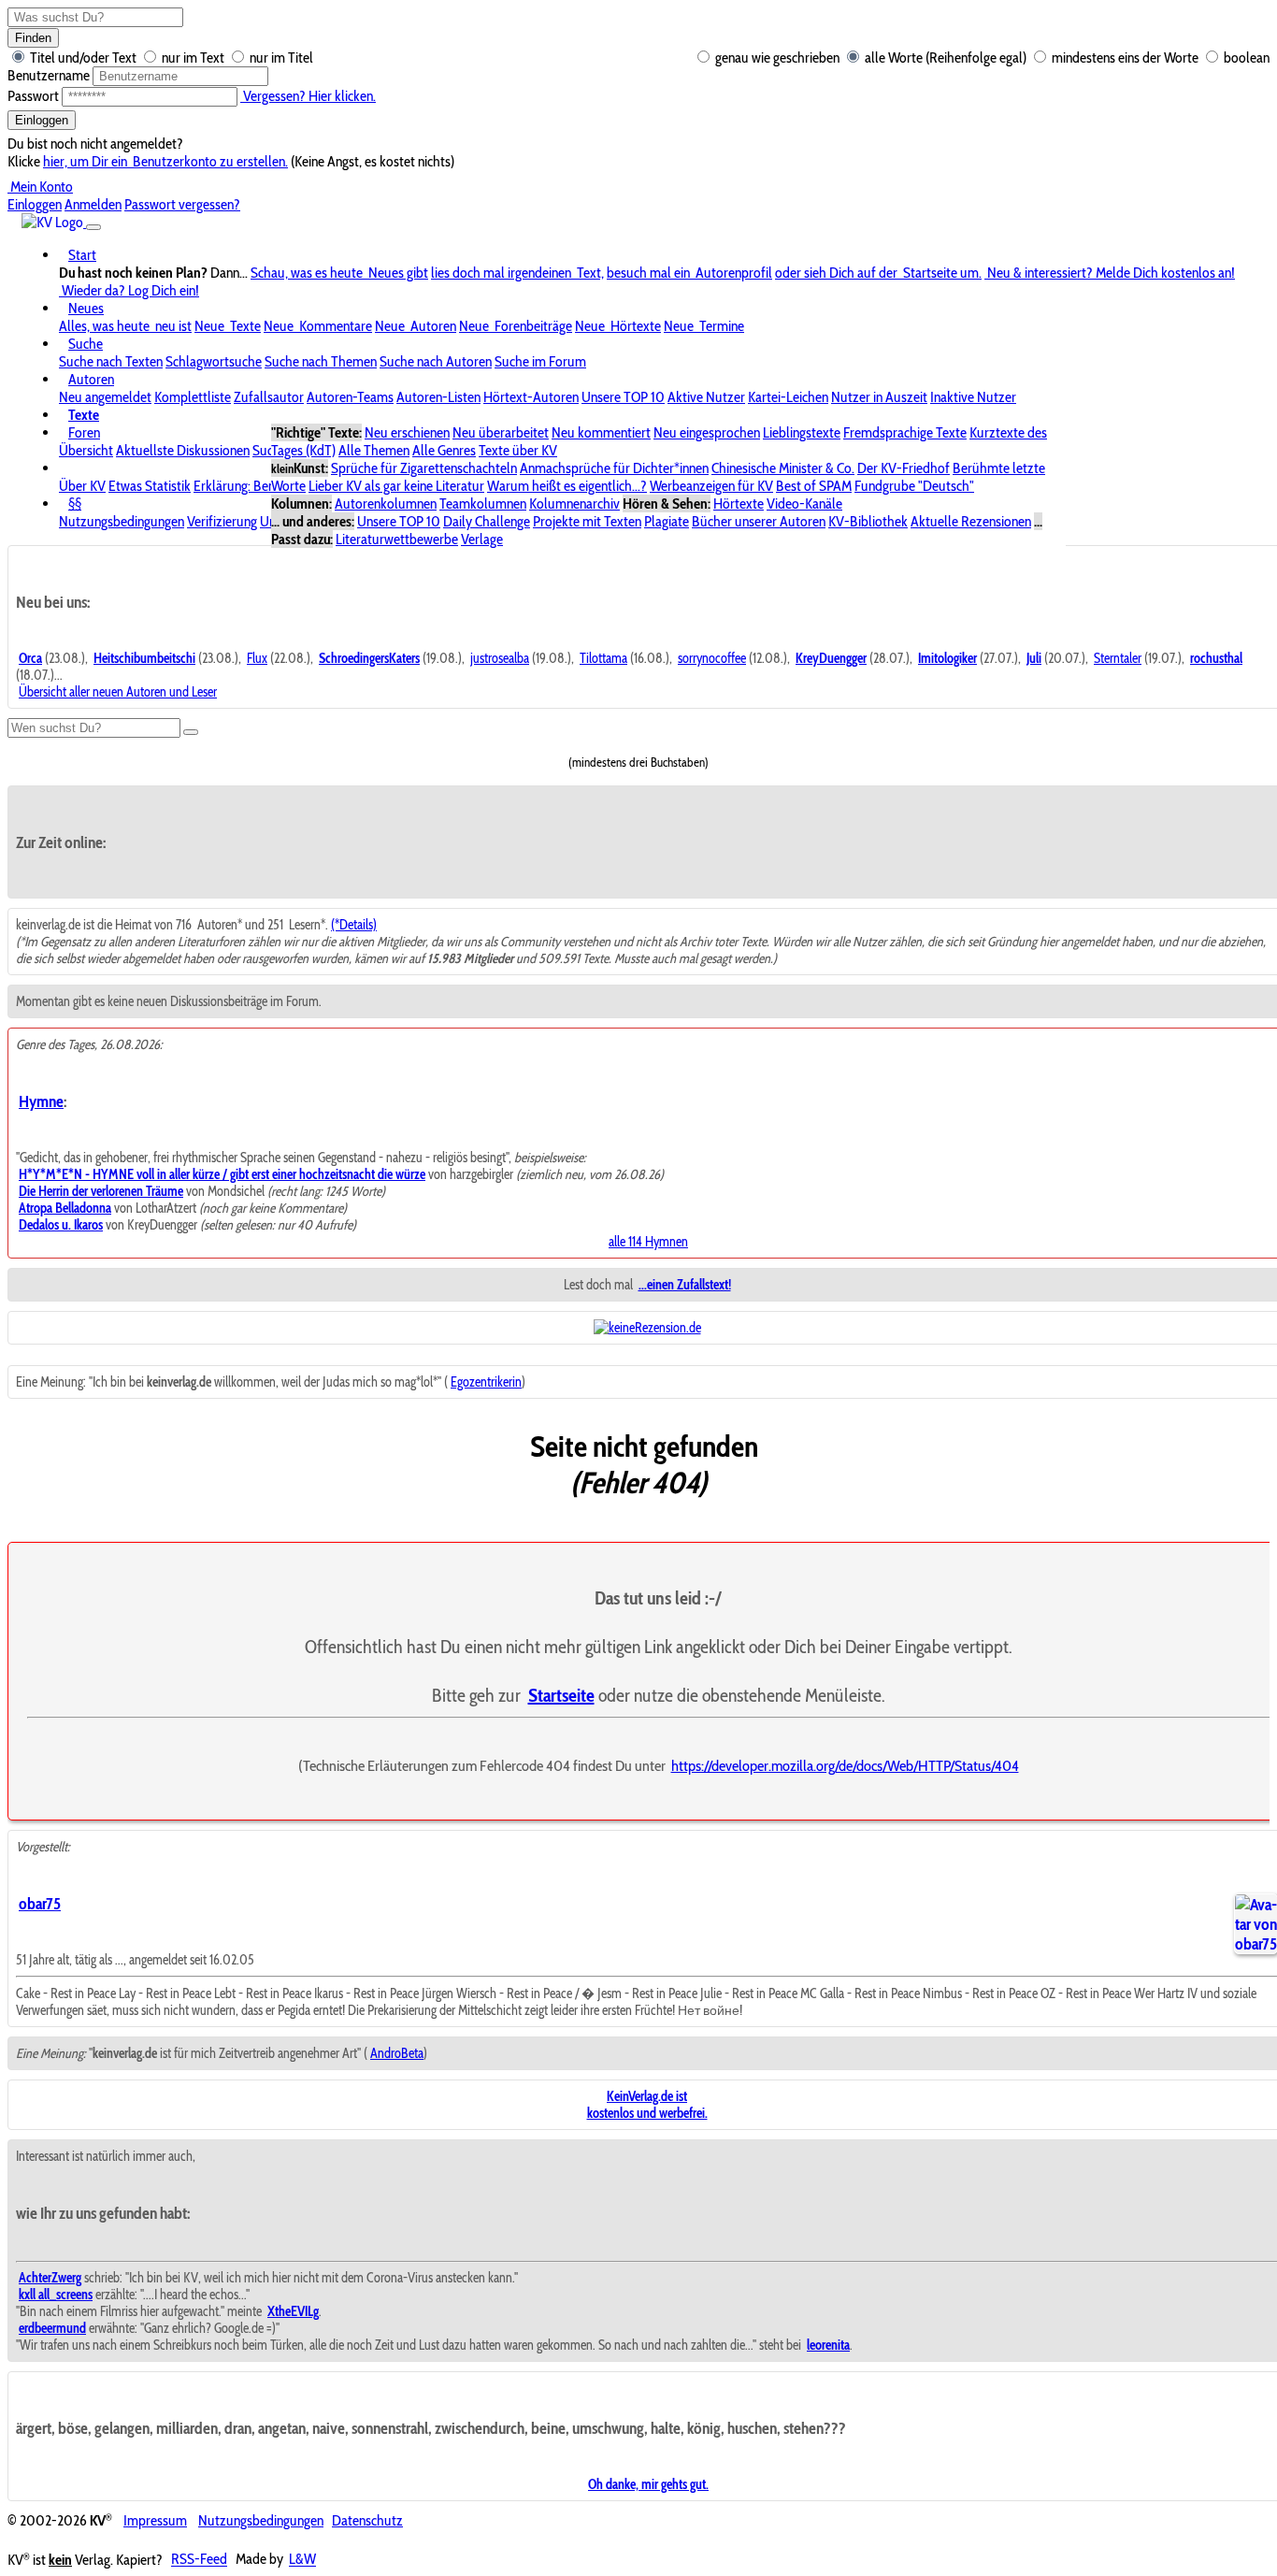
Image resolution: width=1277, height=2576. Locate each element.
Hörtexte (739, 504)
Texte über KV (518, 450)
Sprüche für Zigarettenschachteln (424, 468)
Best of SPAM (814, 486)
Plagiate (667, 521)
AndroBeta (397, 2053)
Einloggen (42, 120)
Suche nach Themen (321, 361)
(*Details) (354, 925)
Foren (84, 432)
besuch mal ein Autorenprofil (689, 273)
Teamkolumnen (483, 504)
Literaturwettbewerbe (397, 539)
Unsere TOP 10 (623, 397)
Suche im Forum (540, 361)
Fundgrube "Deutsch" (914, 486)
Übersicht (86, 450)
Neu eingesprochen (707, 432)
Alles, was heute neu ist (125, 326)
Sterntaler (1118, 658)
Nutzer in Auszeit (879, 397)
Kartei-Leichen (788, 397)
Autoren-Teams (350, 397)
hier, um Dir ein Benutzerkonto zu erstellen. (165, 161)
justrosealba (500, 658)
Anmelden (93, 204)
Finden (33, 38)
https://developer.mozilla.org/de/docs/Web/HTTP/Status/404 (845, 1765)
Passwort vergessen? (182, 204)
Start (82, 255)
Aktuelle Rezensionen (971, 521)
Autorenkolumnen (386, 504)
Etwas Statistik (150, 486)
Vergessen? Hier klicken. (308, 96)
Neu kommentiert (601, 432)
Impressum (155, 2520)
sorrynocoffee (712, 658)
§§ (75, 504)
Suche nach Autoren (436, 361)
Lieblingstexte (802, 432)
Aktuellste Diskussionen (183, 450)
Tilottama (603, 658)
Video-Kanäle (804, 504)
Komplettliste (193, 397)
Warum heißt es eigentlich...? (567, 486)
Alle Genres (444, 450)
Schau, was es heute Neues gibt (339, 273)
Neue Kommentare (318, 326)
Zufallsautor (269, 397)
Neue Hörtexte (618, 326)
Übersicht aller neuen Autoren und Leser (118, 692)
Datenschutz (367, 2520)
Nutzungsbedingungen (122, 521)
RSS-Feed (199, 2560)
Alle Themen (374, 450)
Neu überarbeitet (501, 432)
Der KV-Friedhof (904, 468)
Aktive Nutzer (706, 397)
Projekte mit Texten (587, 521)
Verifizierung (222, 521)
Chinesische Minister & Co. (783, 468)
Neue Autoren (416, 326)
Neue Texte (228, 326)
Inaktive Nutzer (973, 397)
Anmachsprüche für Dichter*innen (614, 468)
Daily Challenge (487, 521)
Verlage (482, 539)
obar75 (40, 1903)
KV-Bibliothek (868, 521)
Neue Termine (704, 326)
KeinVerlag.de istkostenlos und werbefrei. (647, 2105)
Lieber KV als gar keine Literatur (396, 486)
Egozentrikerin (486, 1382)
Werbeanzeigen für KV (711, 486)
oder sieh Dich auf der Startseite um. (878, 273)
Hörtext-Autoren (531, 397)
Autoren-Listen (438, 397)
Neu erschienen (407, 432)
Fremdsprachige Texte (905, 432)
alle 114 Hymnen (648, 1242)
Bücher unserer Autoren (759, 521)
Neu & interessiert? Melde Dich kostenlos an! (1110, 273)
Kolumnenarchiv (574, 504)
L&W (302, 2560)
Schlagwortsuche (214, 361)
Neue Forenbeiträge (516, 326)
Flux (257, 658)
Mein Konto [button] (40, 187)
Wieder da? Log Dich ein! (129, 290)
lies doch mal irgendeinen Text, (517, 273)
